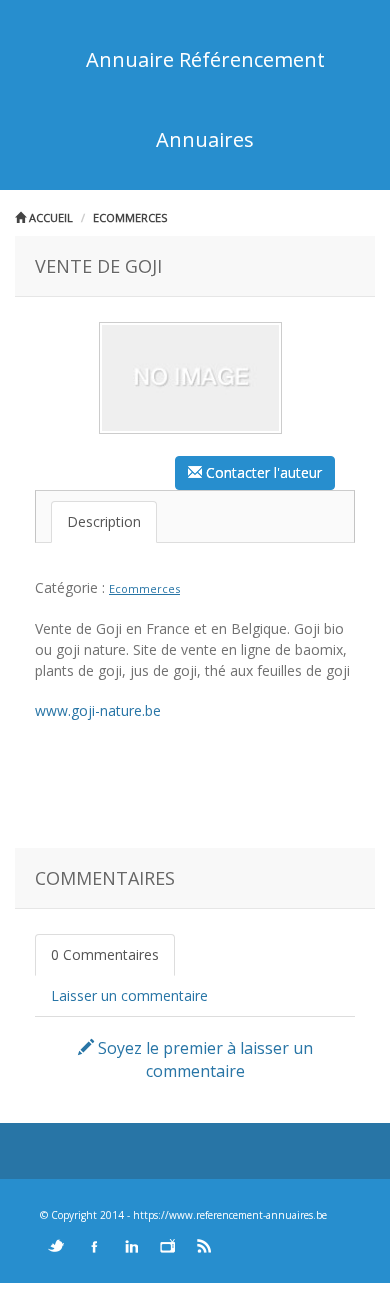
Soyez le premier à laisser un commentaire (203, 1059)
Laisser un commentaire (129, 995)
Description (104, 521)
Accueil (49, 217)
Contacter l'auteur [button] (262, 472)
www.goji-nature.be (98, 710)
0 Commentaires (105, 954)
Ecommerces (130, 217)
